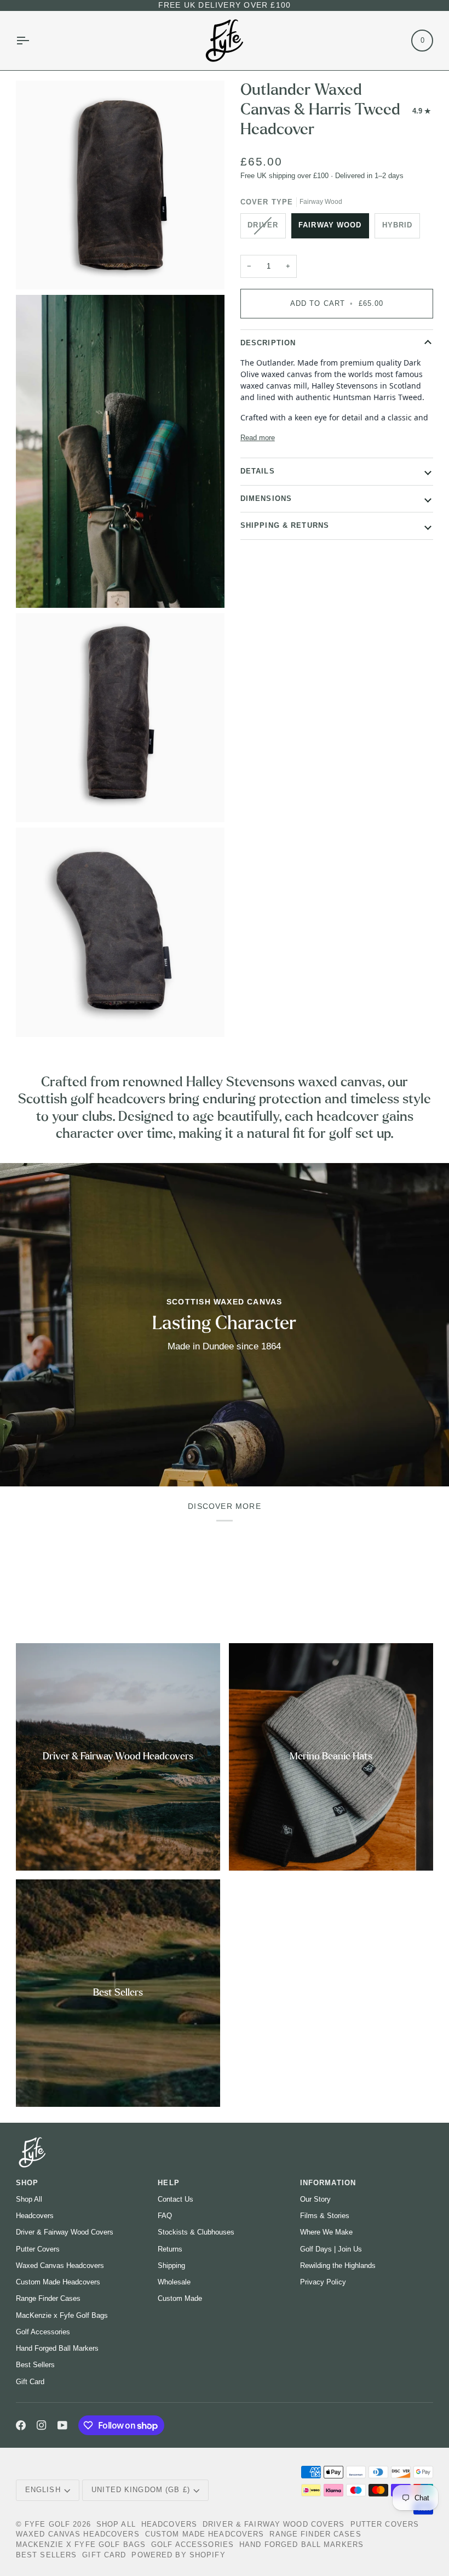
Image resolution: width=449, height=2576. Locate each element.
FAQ (165, 2216)
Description (268, 343)
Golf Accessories (43, 2332)
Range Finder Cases (48, 2298)
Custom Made (180, 2298)
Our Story (315, 2199)
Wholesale (174, 2282)
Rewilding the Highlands (338, 2266)
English (43, 2490)
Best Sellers (35, 2365)
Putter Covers (38, 2249)
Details (258, 471)
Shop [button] (27, 2183)
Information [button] (328, 2183)
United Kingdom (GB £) (141, 2490)
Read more (258, 438)
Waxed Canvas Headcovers (60, 2266)
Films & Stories (325, 2216)
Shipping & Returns (285, 526)
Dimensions (266, 499)
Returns (170, 2249)
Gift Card (30, 2382)
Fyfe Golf (47, 2524)
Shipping (171, 2266)
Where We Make (326, 2232)
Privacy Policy (323, 2282)
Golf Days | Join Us (331, 2249)
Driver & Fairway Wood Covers (65, 2232)
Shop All (29, 2199)
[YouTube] (62, 2425)
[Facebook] (21, 2425)
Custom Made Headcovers (58, 2282)
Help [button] (169, 2183)
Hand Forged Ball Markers (57, 2348)
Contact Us (175, 2199)
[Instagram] (42, 2425)
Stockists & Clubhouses (196, 2232)
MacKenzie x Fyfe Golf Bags (62, 2315)
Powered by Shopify (178, 2555)
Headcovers (35, 2216)
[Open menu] (32, 41)
